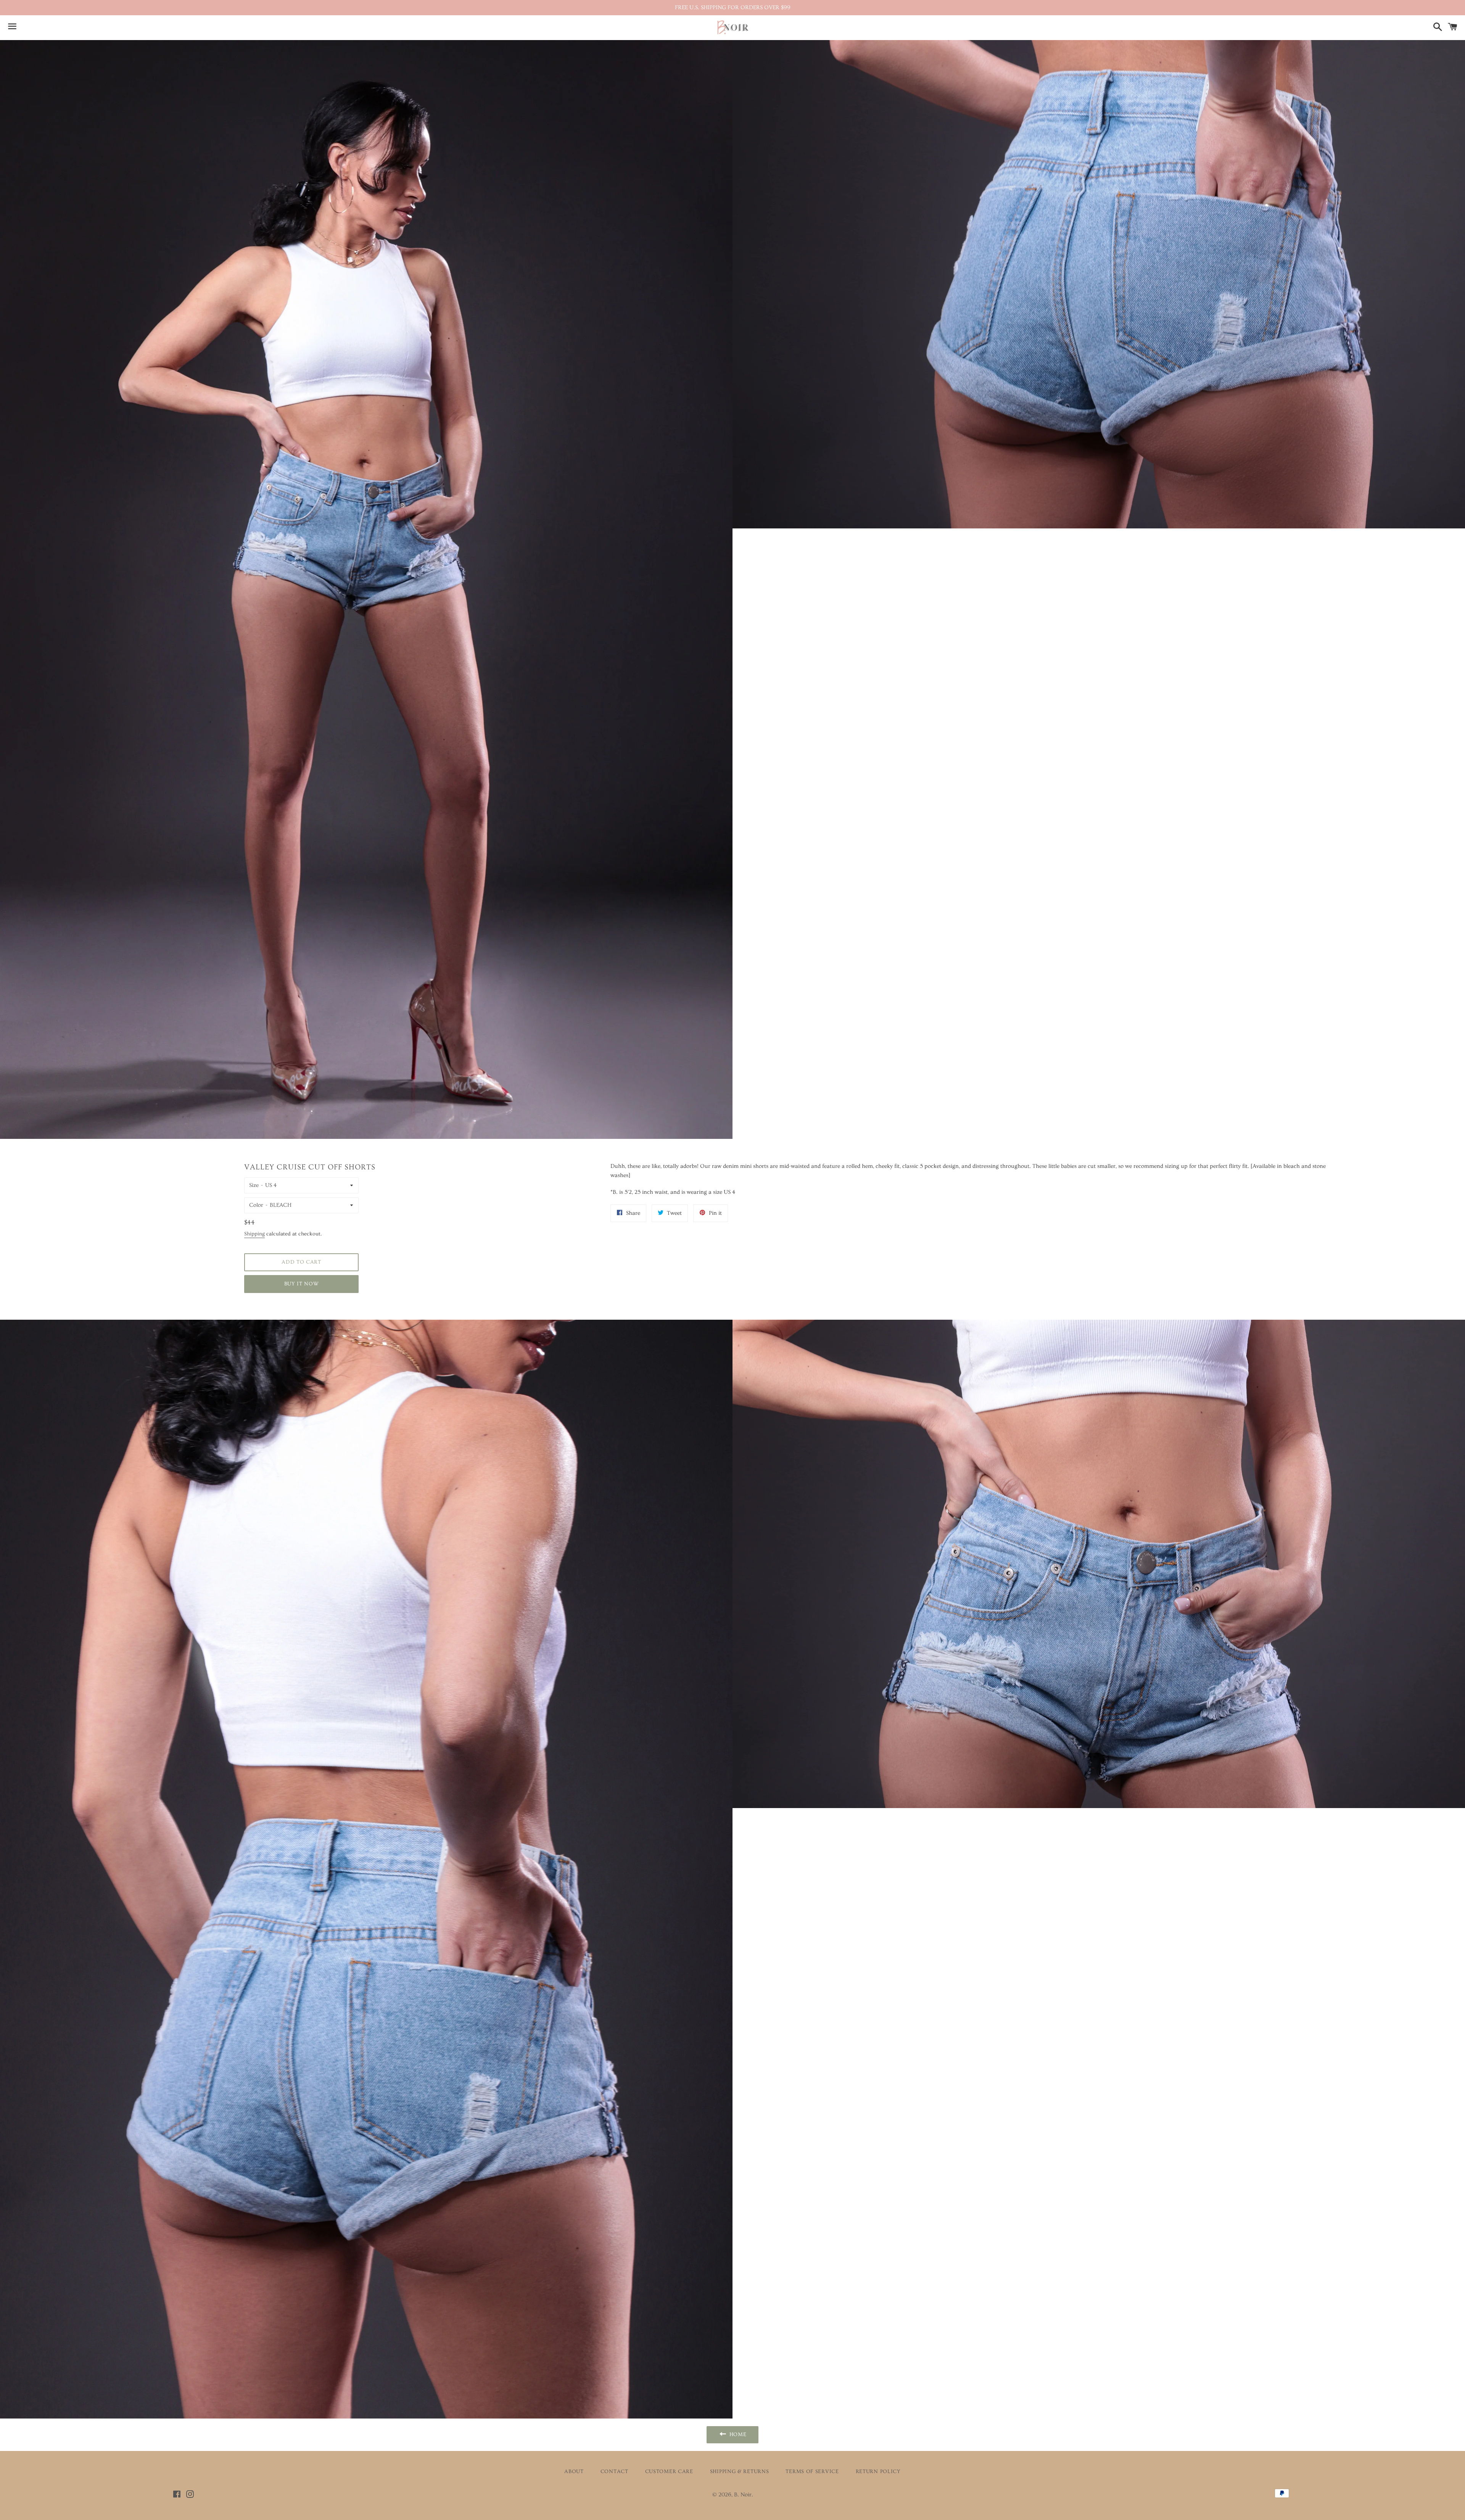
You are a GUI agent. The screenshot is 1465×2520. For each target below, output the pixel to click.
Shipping (254, 1234)
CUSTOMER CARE (669, 2472)
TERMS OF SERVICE (812, 2472)
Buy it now (302, 1284)
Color (256, 1205)
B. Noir (743, 2495)
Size (254, 1185)
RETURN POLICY (878, 2472)
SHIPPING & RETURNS (740, 2472)
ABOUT (574, 2472)
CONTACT (614, 2472)
